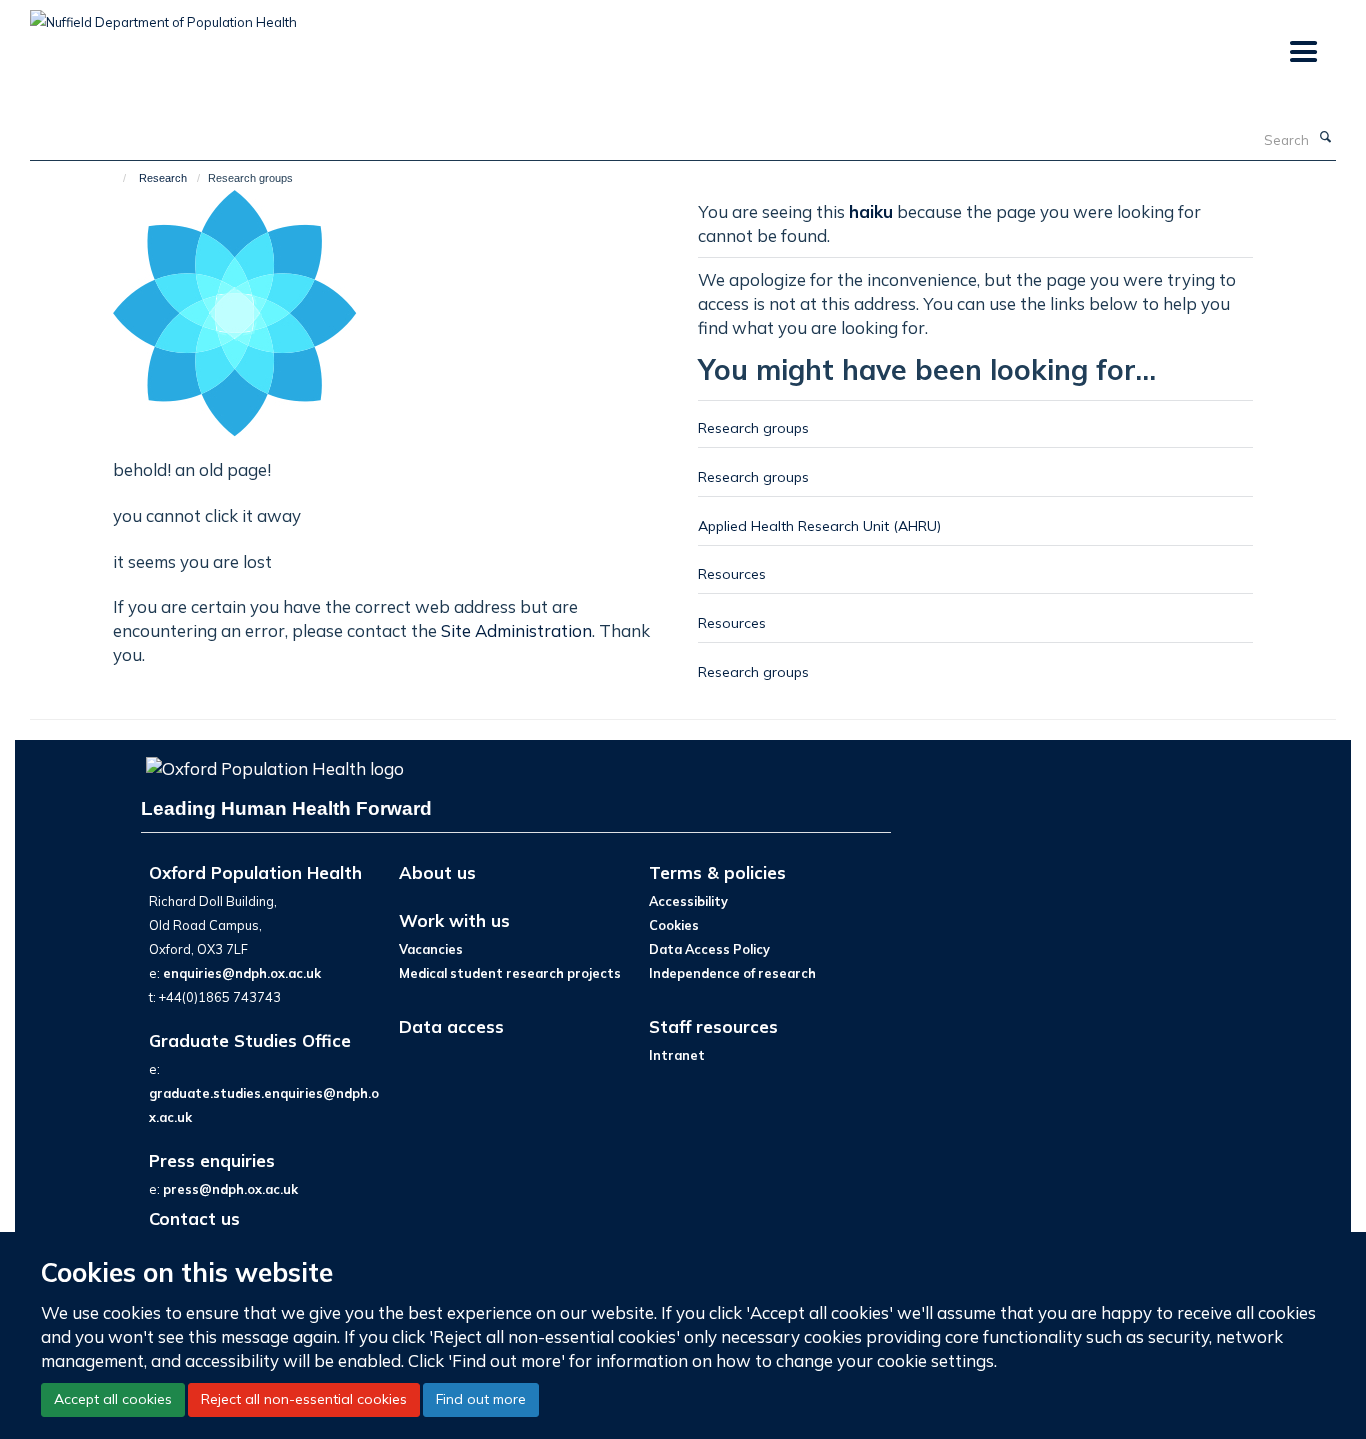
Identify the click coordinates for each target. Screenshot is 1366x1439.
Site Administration (516, 630)
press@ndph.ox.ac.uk (230, 1189)
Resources (732, 573)
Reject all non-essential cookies (304, 1399)
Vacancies (431, 949)
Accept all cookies (113, 1399)
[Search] (1325, 138)
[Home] (115, 178)
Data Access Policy (709, 949)
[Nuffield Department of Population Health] (163, 15)
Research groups (753, 427)
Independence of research (732, 973)
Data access (451, 1026)
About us (437, 872)
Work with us (454, 920)
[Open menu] (1302, 52)
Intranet (677, 1055)
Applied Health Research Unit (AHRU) (819, 525)
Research (163, 178)
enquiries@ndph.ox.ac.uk (242, 973)
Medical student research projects (510, 973)
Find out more (481, 1399)
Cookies (674, 925)
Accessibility (688, 901)
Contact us (194, 1218)
